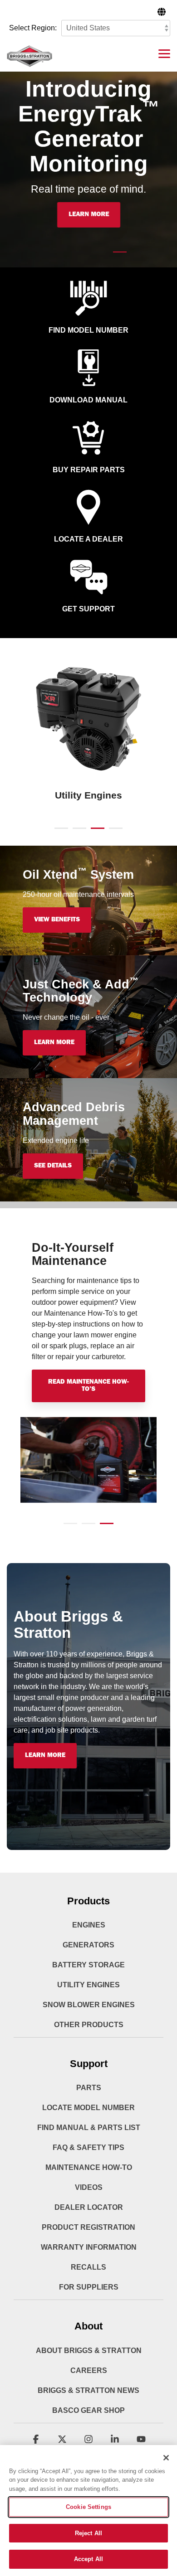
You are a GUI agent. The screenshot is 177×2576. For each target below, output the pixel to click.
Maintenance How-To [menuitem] (89, 2167)
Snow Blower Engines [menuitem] (89, 2005)
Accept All (88, 2559)
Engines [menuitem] (89, 1925)
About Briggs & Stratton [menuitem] (89, 2351)
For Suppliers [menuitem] (89, 2287)
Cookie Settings (88, 2507)
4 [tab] (113, 832)
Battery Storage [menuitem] (88, 1965)
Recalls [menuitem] (88, 2267)
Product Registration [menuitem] (88, 2227)
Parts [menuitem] (89, 2088)
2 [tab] (77, 832)
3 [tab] (95, 832)
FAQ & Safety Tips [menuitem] (88, 2147)
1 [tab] (59, 832)
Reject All (88, 2533)
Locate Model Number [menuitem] (88, 2108)
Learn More (89, 215)
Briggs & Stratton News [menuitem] (88, 2390)
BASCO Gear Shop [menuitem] (88, 2410)
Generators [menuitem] (88, 1945)
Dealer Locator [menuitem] (89, 2207)
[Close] (166, 2458)
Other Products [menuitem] (89, 2025)
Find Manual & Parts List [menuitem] (89, 2128)
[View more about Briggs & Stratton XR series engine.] (88, 720)
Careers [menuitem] (89, 2370)
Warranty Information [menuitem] (89, 2247)
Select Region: (33, 28)
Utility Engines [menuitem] (88, 1985)
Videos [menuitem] (89, 2187)
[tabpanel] (88, 732)
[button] (164, 53)
